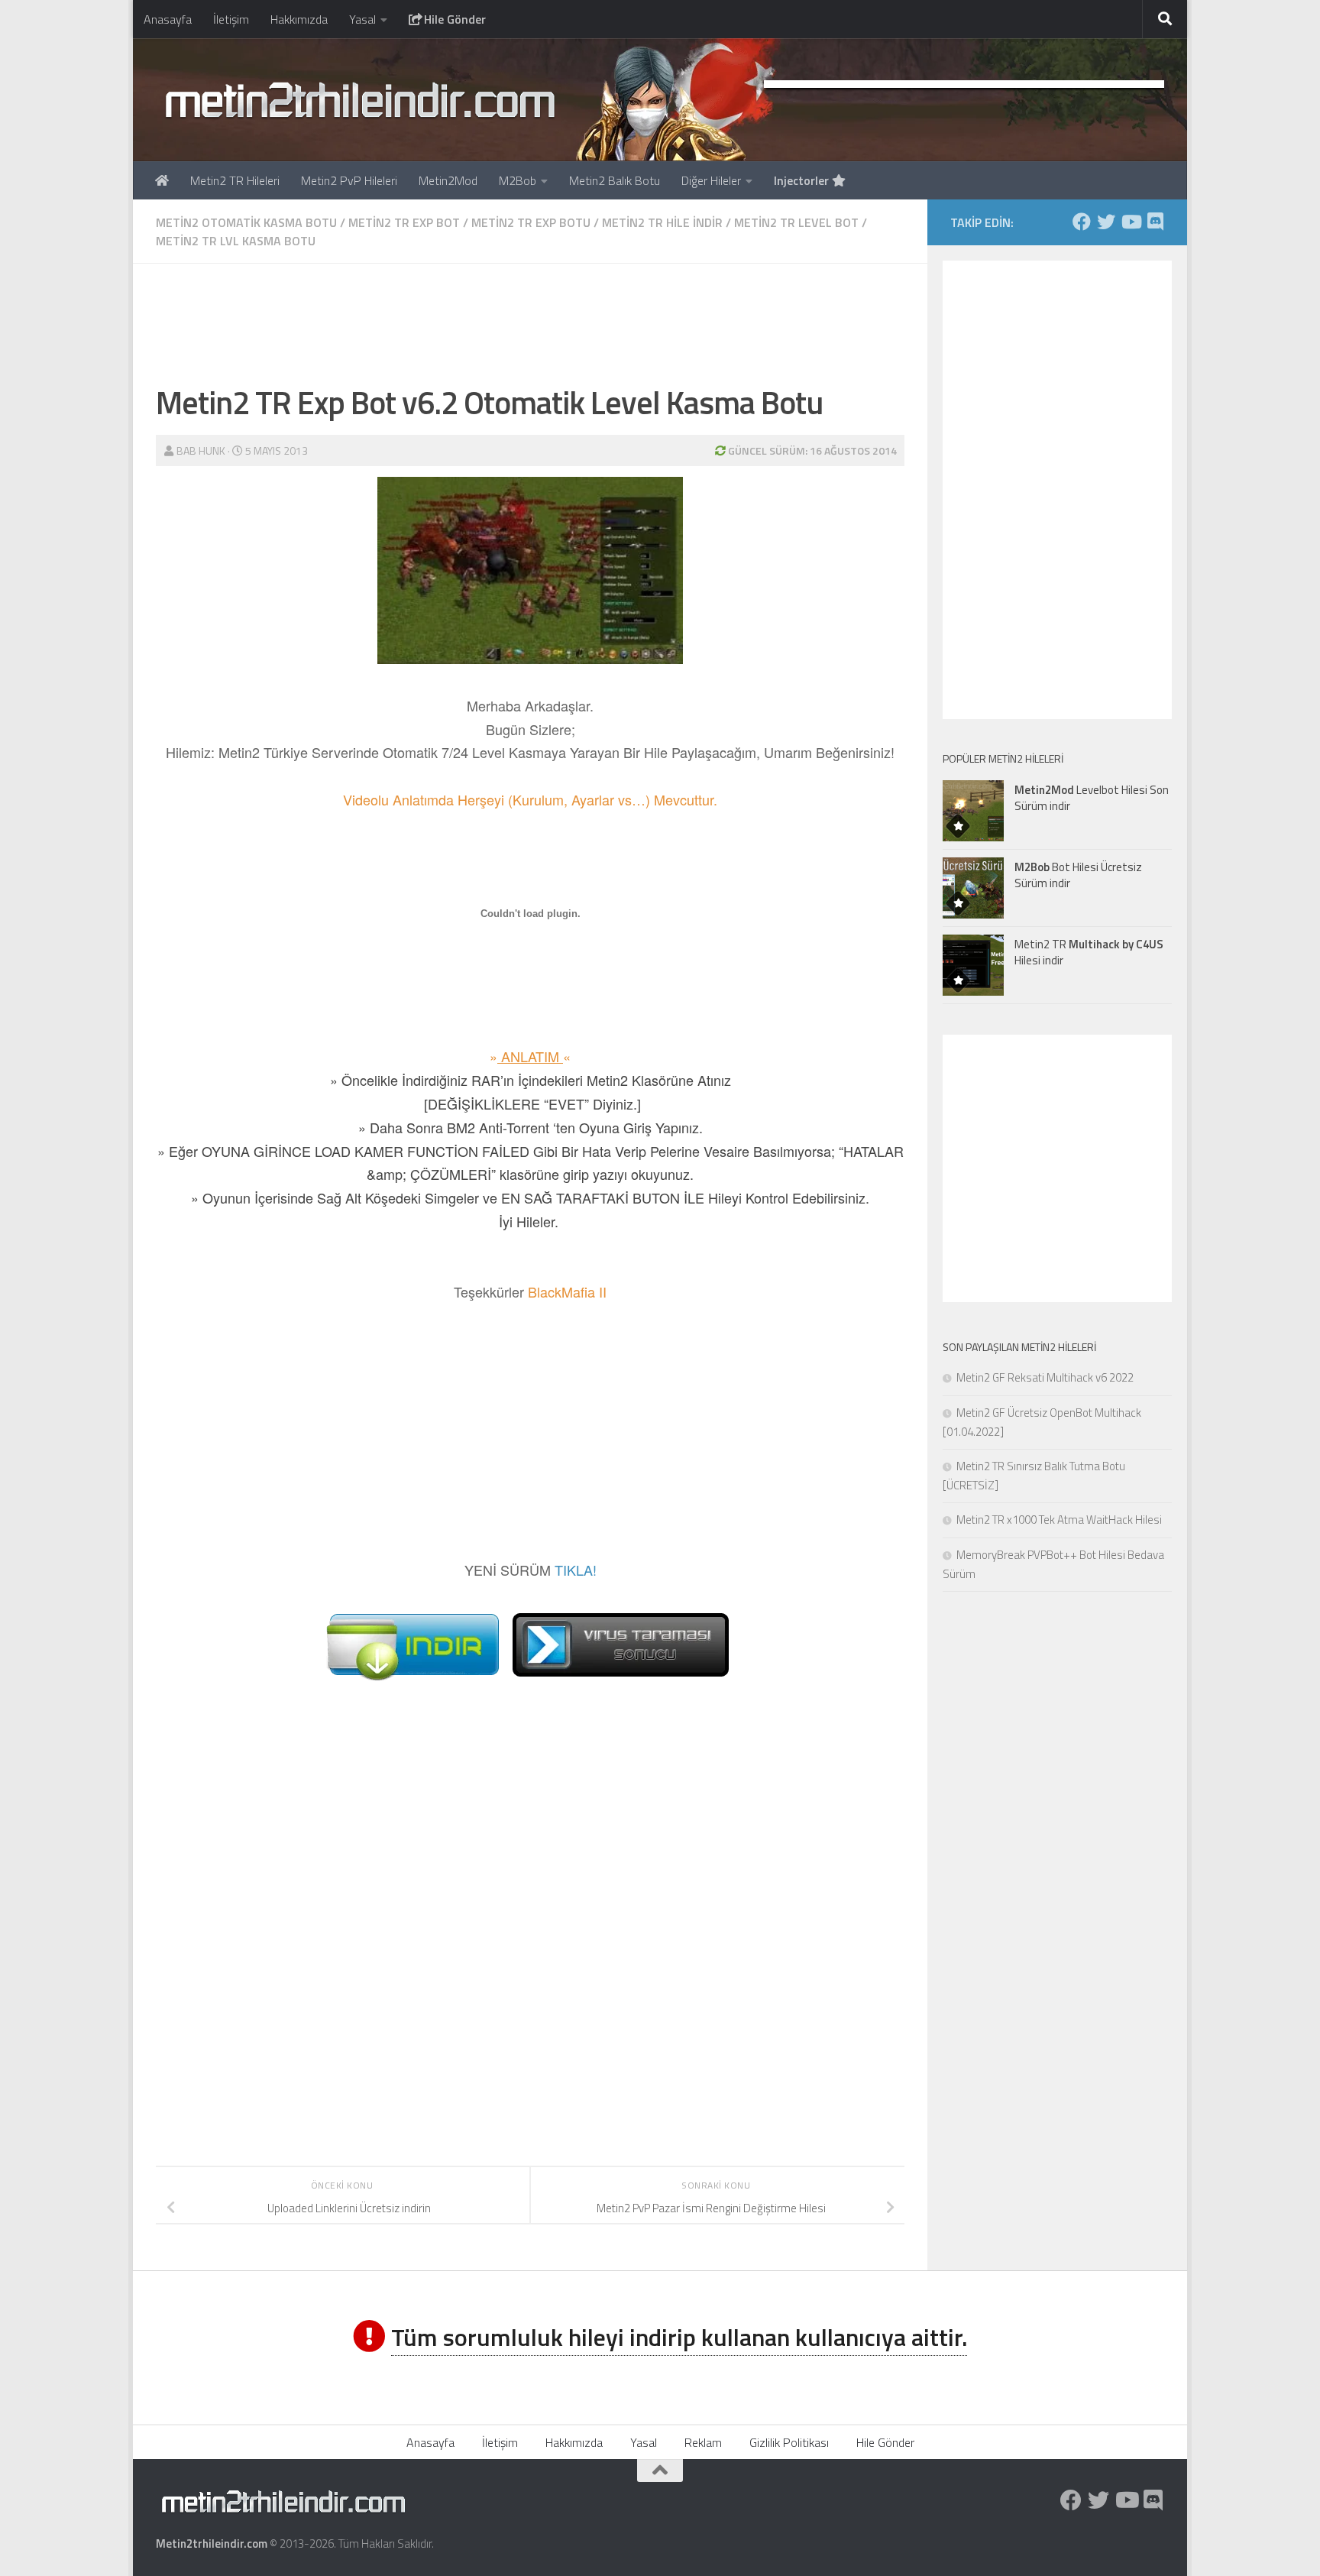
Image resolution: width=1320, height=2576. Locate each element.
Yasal (362, 19)
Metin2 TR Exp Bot (404, 222)
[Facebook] (1082, 222)
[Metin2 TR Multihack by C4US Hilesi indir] (973, 965)
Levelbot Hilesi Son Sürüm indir (1092, 798)
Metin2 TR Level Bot (796, 222)
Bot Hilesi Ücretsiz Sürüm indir (1078, 875)
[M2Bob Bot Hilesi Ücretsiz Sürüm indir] (973, 888)
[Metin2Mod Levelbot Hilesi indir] (973, 811)
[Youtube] (1131, 222)
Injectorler (803, 180)
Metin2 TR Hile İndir (662, 222)
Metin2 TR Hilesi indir (1089, 952)
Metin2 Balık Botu (615, 180)
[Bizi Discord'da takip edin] (1155, 222)
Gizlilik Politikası (789, 2442)
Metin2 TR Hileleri (235, 180)
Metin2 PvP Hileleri (349, 180)
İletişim (231, 19)
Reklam (703, 2442)
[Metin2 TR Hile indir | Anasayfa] (359, 99)
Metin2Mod (448, 180)
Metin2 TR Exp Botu (531, 222)
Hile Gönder (453, 19)
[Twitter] (1106, 222)
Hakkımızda (299, 19)
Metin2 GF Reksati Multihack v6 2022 (1045, 1377)
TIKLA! (576, 1570)
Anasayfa (168, 19)
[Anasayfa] (162, 180)
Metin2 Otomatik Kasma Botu (246, 222)
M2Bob (518, 180)
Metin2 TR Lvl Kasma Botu (236, 241)
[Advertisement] (530, 321)
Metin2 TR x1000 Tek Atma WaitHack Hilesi (1059, 1520)
